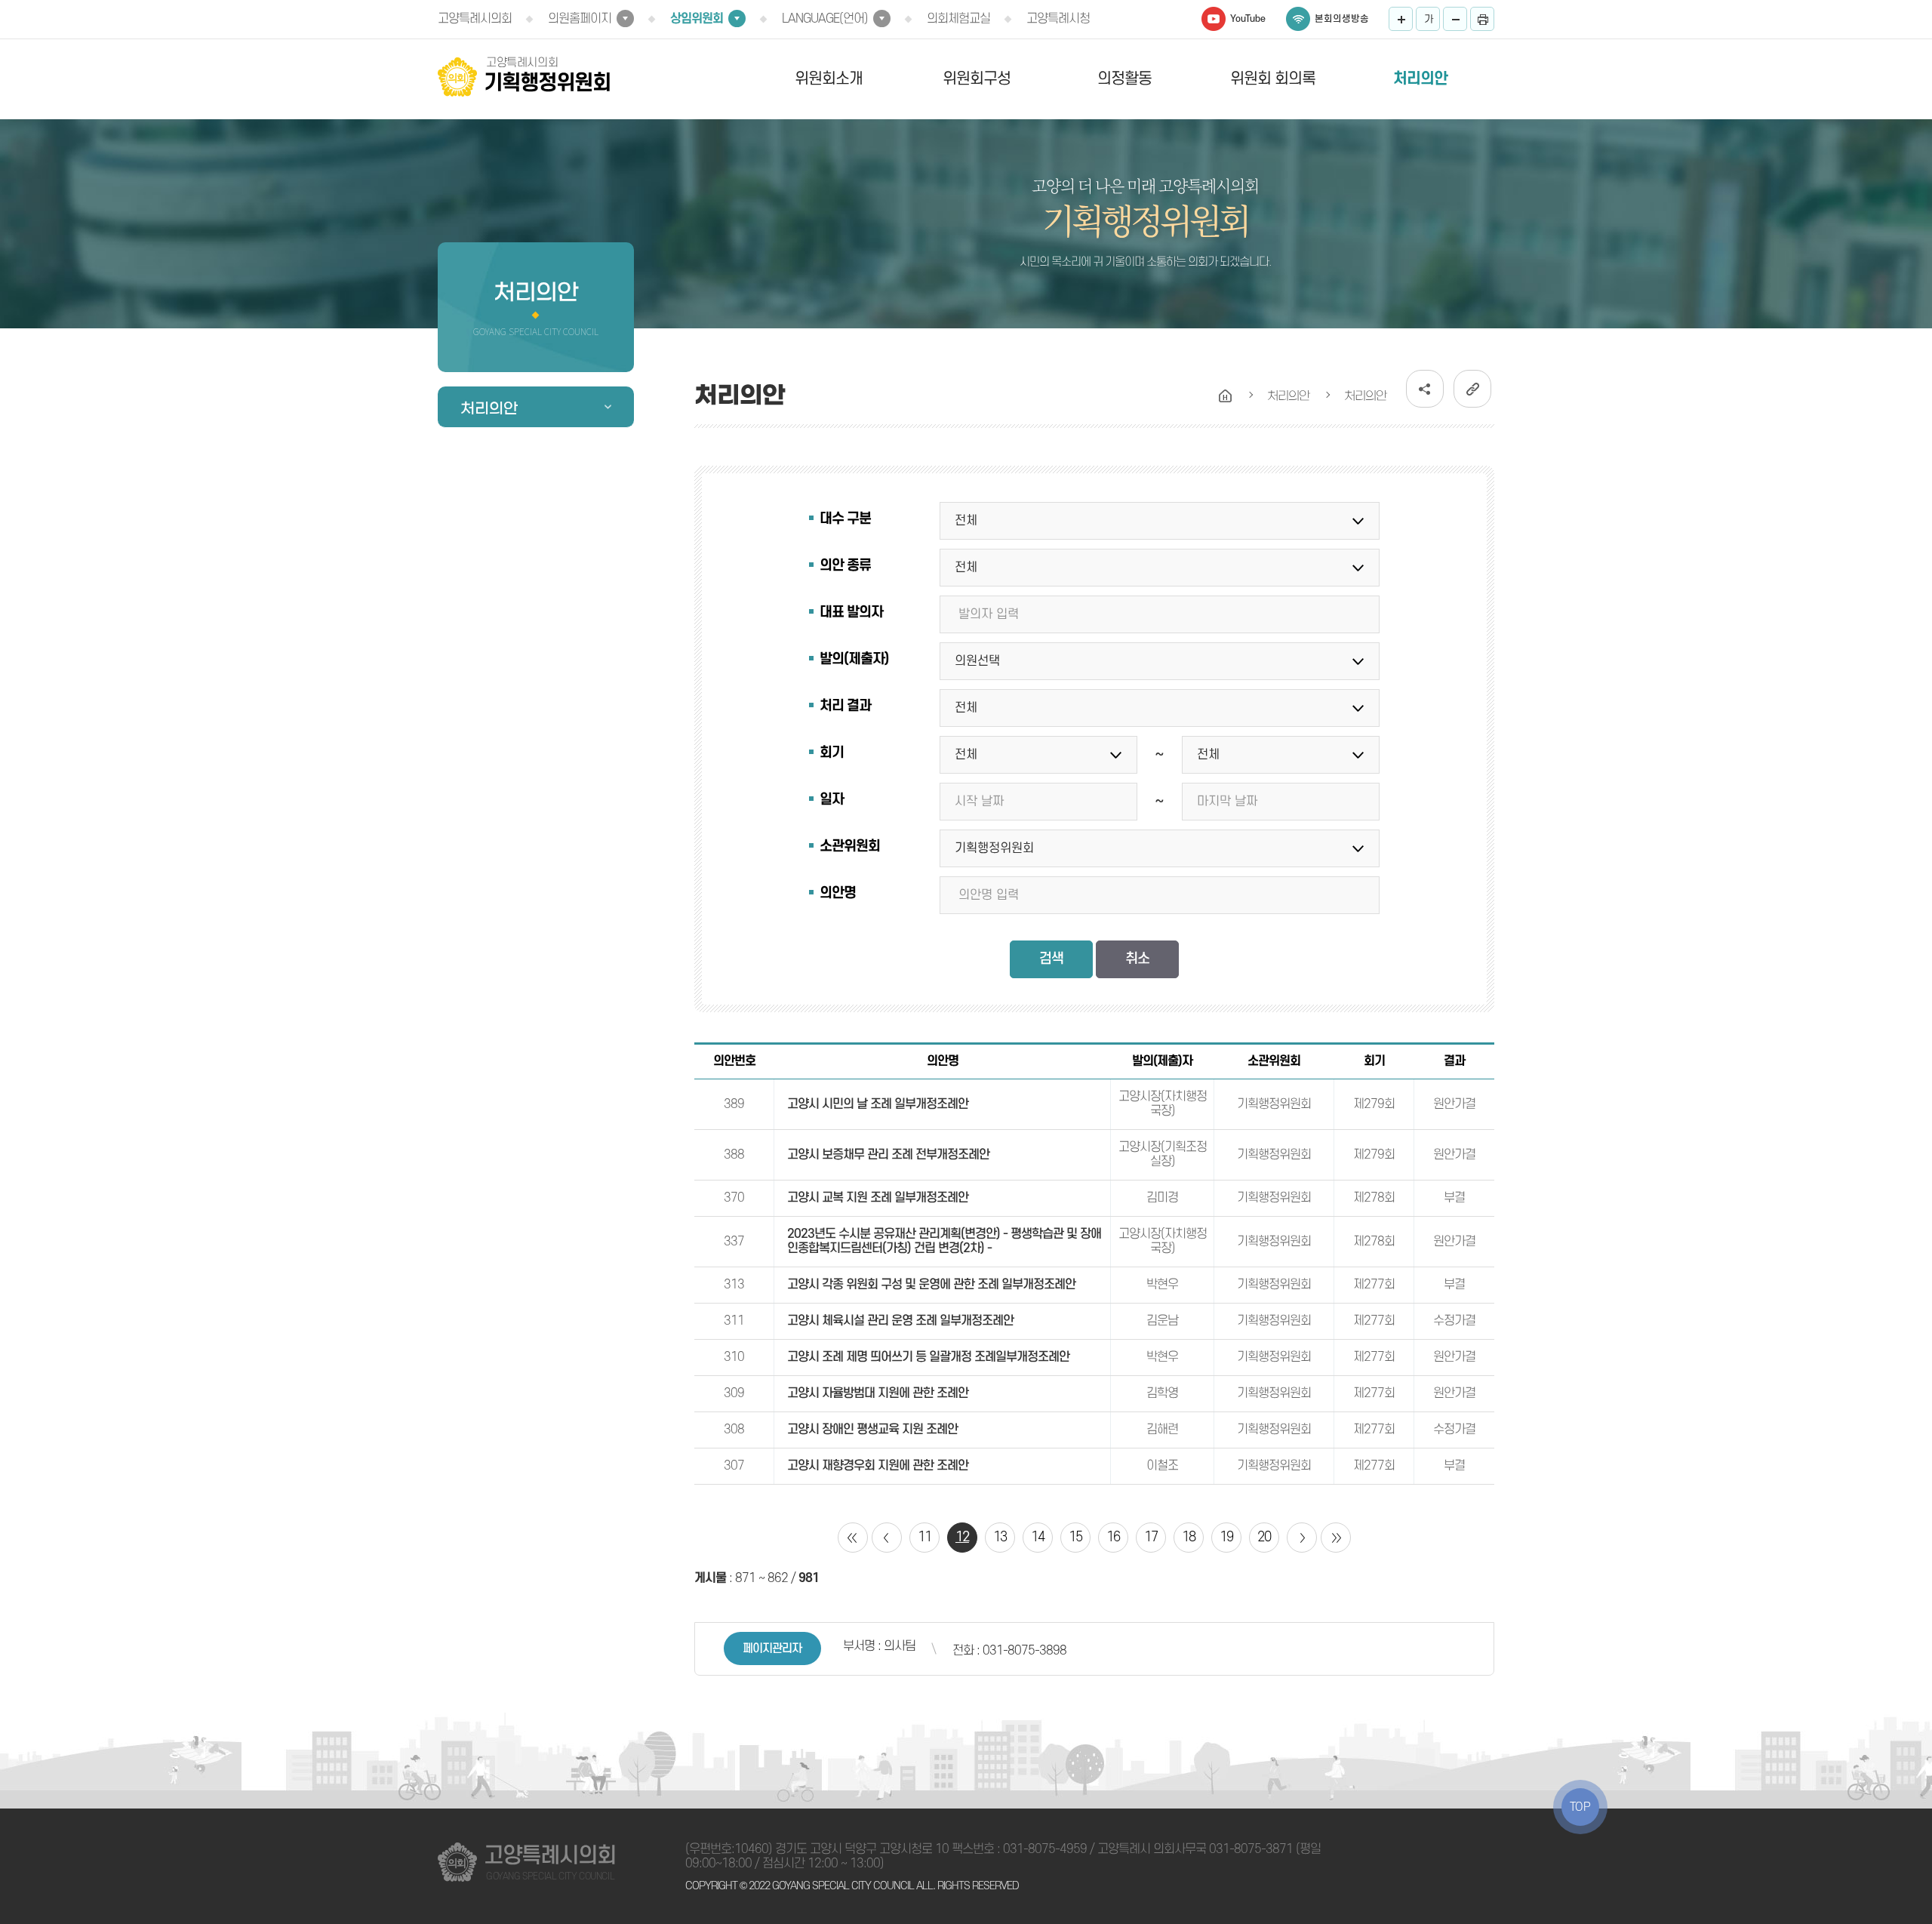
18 (1189, 1537)
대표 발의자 (851, 613)
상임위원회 (697, 19)
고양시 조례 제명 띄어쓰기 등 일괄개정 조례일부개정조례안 (928, 1357)
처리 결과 (845, 706)
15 (1075, 1537)
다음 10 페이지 (1302, 1538)
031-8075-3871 (1251, 1849)
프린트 (1482, 19)
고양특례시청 (1058, 19)
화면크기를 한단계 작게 (1455, 19)
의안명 (838, 893)
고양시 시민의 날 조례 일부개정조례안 (878, 1104)
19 (1226, 1537)
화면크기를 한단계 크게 (1401, 19)
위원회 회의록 (1273, 79)
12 (962, 1537)
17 (1151, 1537)
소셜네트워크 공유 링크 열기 (1425, 389)
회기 (832, 753)
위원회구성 (977, 79)
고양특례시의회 (475, 19)
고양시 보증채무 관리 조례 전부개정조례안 (888, 1155)
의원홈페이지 (580, 19)
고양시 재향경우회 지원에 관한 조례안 (878, 1466)
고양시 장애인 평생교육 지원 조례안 (872, 1430)
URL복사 (1472, 389)
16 (1113, 1537)
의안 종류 (845, 566)
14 (1038, 1537)
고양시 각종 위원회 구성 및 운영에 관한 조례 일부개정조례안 (931, 1285)
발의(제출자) (854, 659)
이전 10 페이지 (887, 1538)
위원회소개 (829, 79)
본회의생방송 (1342, 19)
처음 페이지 (853, 1538)
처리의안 (1420, 79)
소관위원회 (850, 847)
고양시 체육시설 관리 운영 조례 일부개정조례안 (900, 1321)
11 (924, 1537)
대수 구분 (845, 519)
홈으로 (1226, 396)
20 (1264, 1537)
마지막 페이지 (1336, 1538)
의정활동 (1124, 79)
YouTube (1248, 19)
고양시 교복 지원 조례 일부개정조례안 (878, 1198)
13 (1000, 1537)
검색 (1051, 959)
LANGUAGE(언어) (825, 19)
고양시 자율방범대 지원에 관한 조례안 (878, 1393)
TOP (1580, 1807)
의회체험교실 (958, 19)
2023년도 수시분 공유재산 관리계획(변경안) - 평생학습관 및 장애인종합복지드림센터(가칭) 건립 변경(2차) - (944, 1241)
